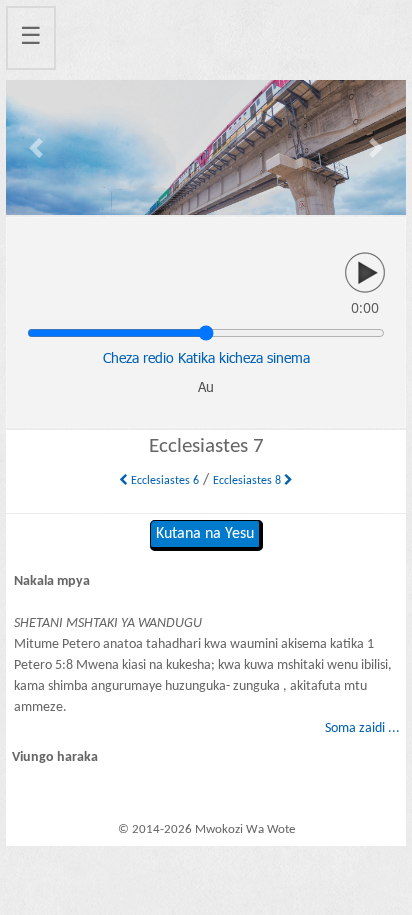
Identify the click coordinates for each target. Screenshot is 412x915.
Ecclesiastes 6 (163, 481)
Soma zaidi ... (362, 728)
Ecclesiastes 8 (248, 481)
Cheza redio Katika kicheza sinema (206, 357)
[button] (36, 148)
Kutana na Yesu (205, 534)
